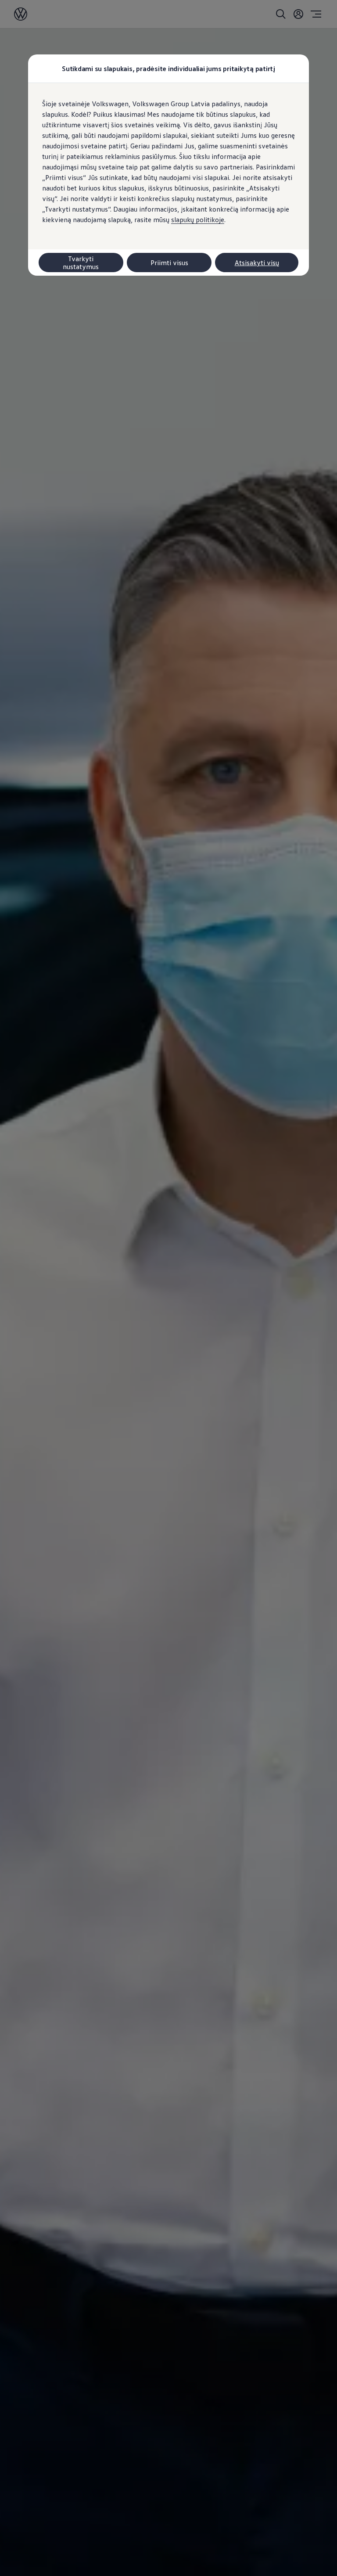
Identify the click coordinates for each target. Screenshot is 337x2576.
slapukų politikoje (198, 219)
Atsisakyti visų (257, 263)
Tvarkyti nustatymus (81, 263)
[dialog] (168, 1288)
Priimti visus (169, 263)
